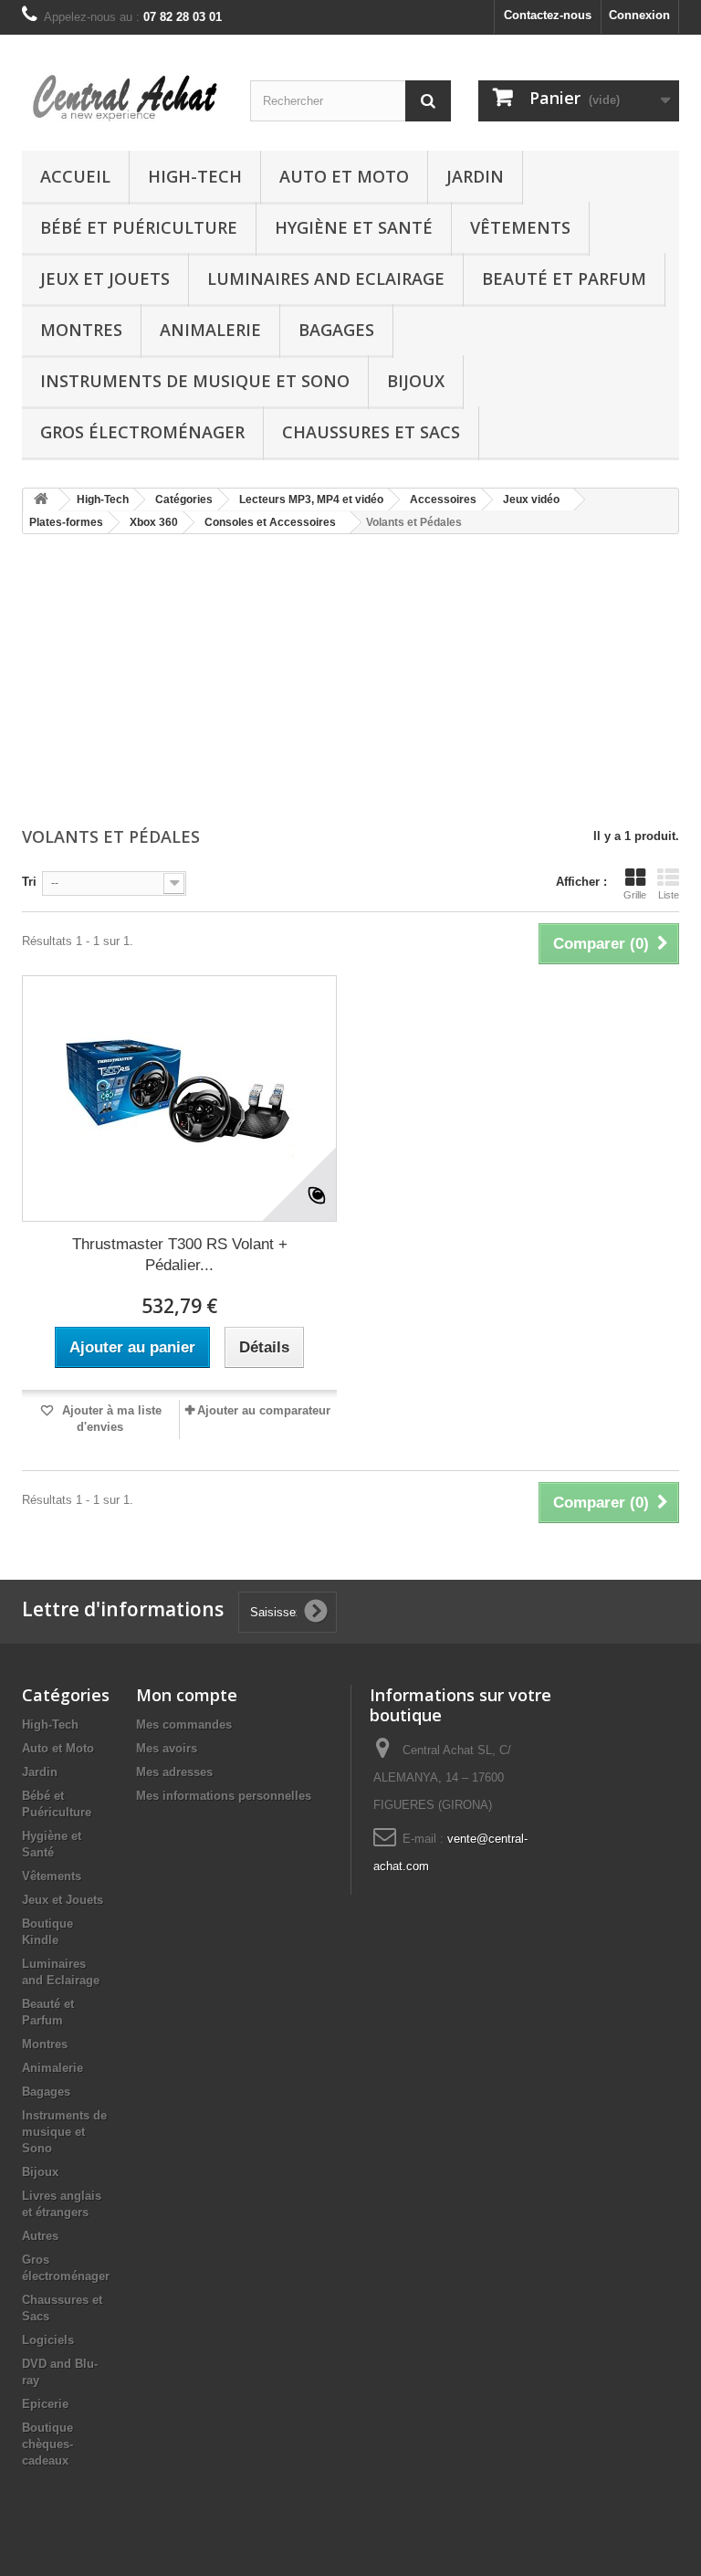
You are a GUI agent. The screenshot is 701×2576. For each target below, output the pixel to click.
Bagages (336, 330)
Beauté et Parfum (564, 279)
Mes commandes (184, 1724)
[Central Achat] (122, 100)
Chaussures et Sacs (371, 432)
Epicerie (45, 2404)
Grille (635, 895)
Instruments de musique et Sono (195, 381)
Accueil (75, 176)
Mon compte (187, 1695)
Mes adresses (174, 1772)
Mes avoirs (167, 1748)
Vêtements (520, 227)
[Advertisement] (350, 682)
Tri (29, 882)
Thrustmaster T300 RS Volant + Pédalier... (180, 1255)
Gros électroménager (142, 432)
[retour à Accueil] (41, 500)
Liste (669, 895)
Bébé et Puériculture (139, 227)
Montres (81, 330)
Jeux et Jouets (105, 279)
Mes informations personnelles (224, 1796)
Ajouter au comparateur (264, 1410)
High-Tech (195, 176)
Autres (40, 2236)
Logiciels (48, 2340)
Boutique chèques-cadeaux (47, 2444)
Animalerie (210, 330)
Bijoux (416, 381)
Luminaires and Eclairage (326, 279)
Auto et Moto (344, 176)
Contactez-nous (548, 15)
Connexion (639, 15)
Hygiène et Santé (354, 227)
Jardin (475, 176)
